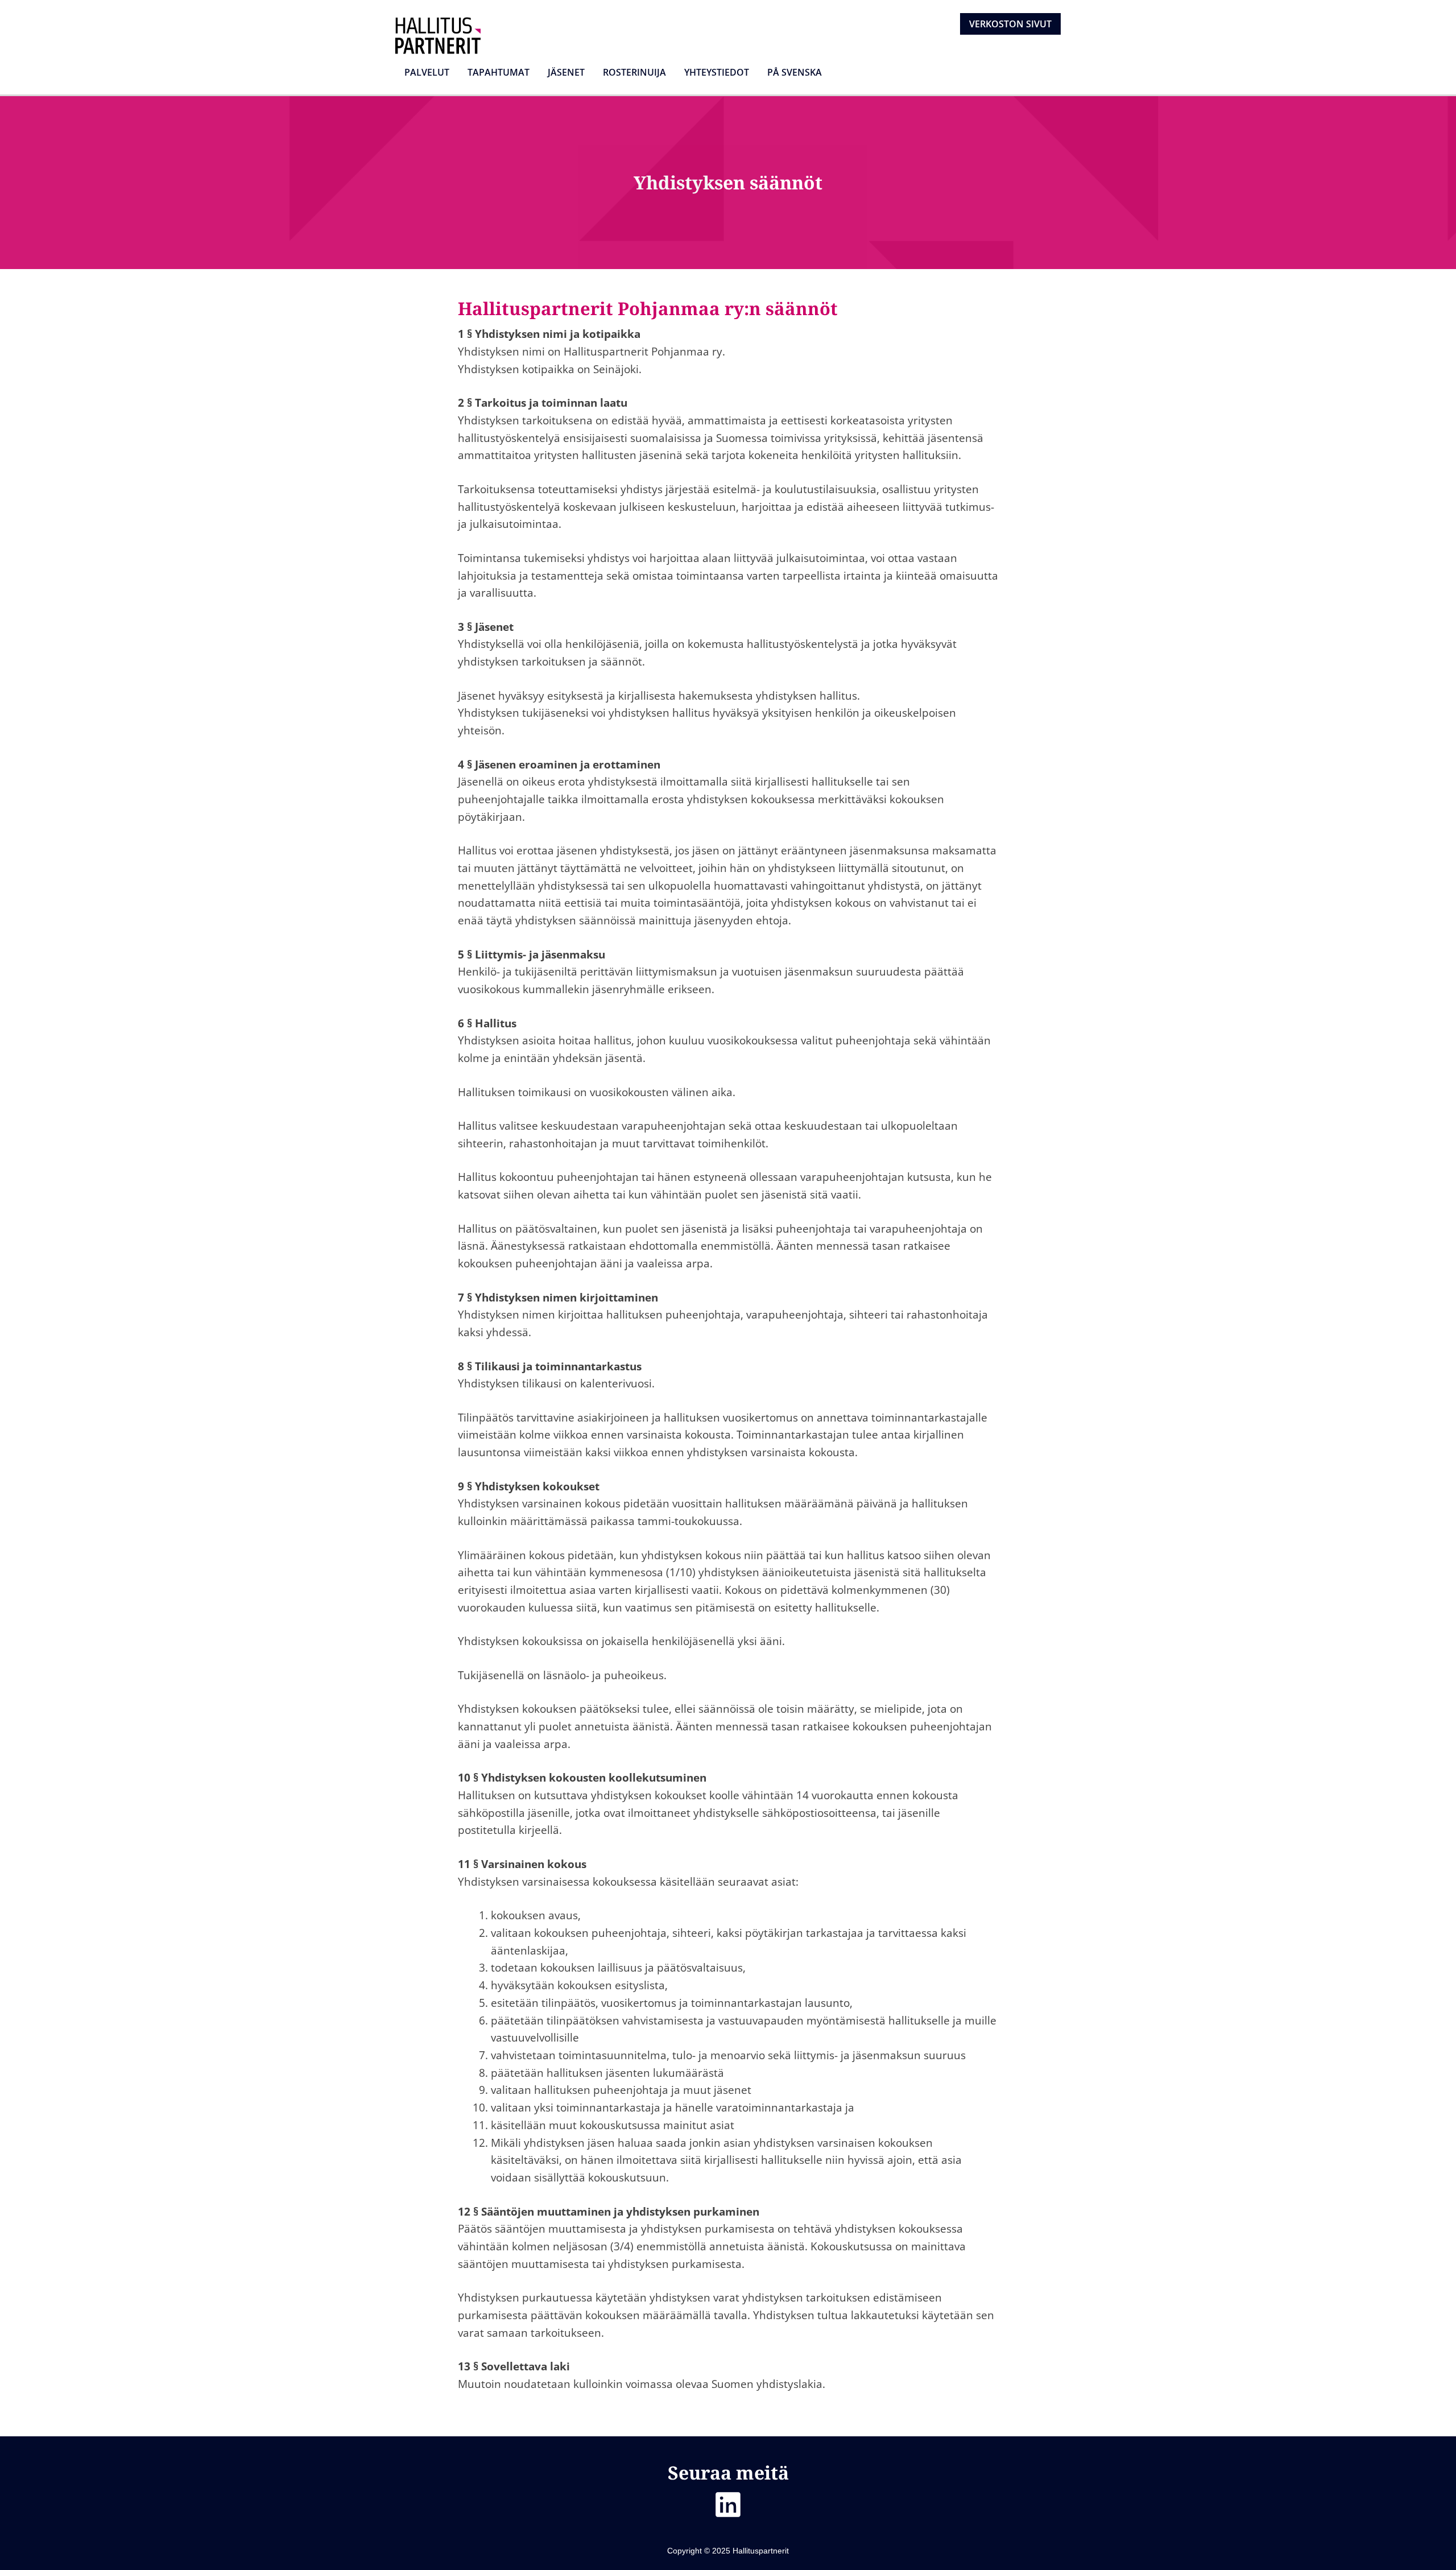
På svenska (795, 72)
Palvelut (427, 72)
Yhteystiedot (717, 72)
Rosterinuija (634, 72)
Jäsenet (566, 72)
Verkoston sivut (1010, 24)
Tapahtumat (499, 72)
